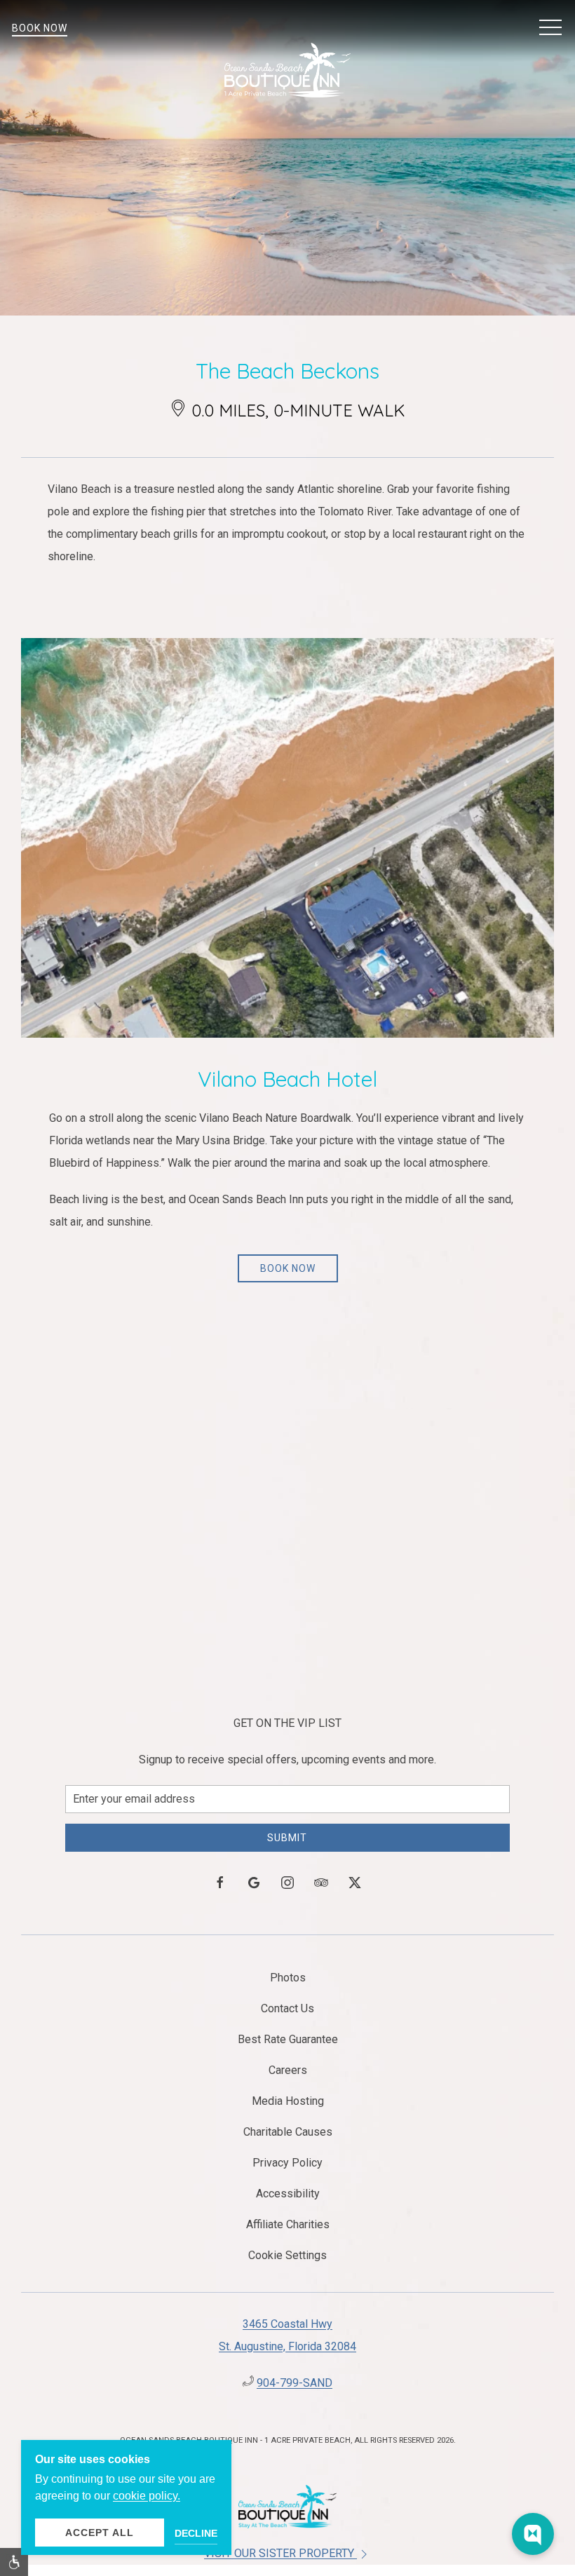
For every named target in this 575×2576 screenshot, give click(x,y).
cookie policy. (147, 2496)
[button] (550, 28)
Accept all (100, 2533)
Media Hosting (288, 2101)
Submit (287, 1838)
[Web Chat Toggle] (533, 2534)
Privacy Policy (287, 2163)
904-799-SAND (295, 2383)
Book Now (40, 28)
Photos (288, 1978)
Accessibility (288, 2194)
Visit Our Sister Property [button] (280, 2553)
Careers (288, 2070)
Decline (196, 2533)
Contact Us (287, 2008)
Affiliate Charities (288, 2224)
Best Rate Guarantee (288, 2039)
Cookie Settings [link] (287, 2255)
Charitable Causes (288, 2132)
